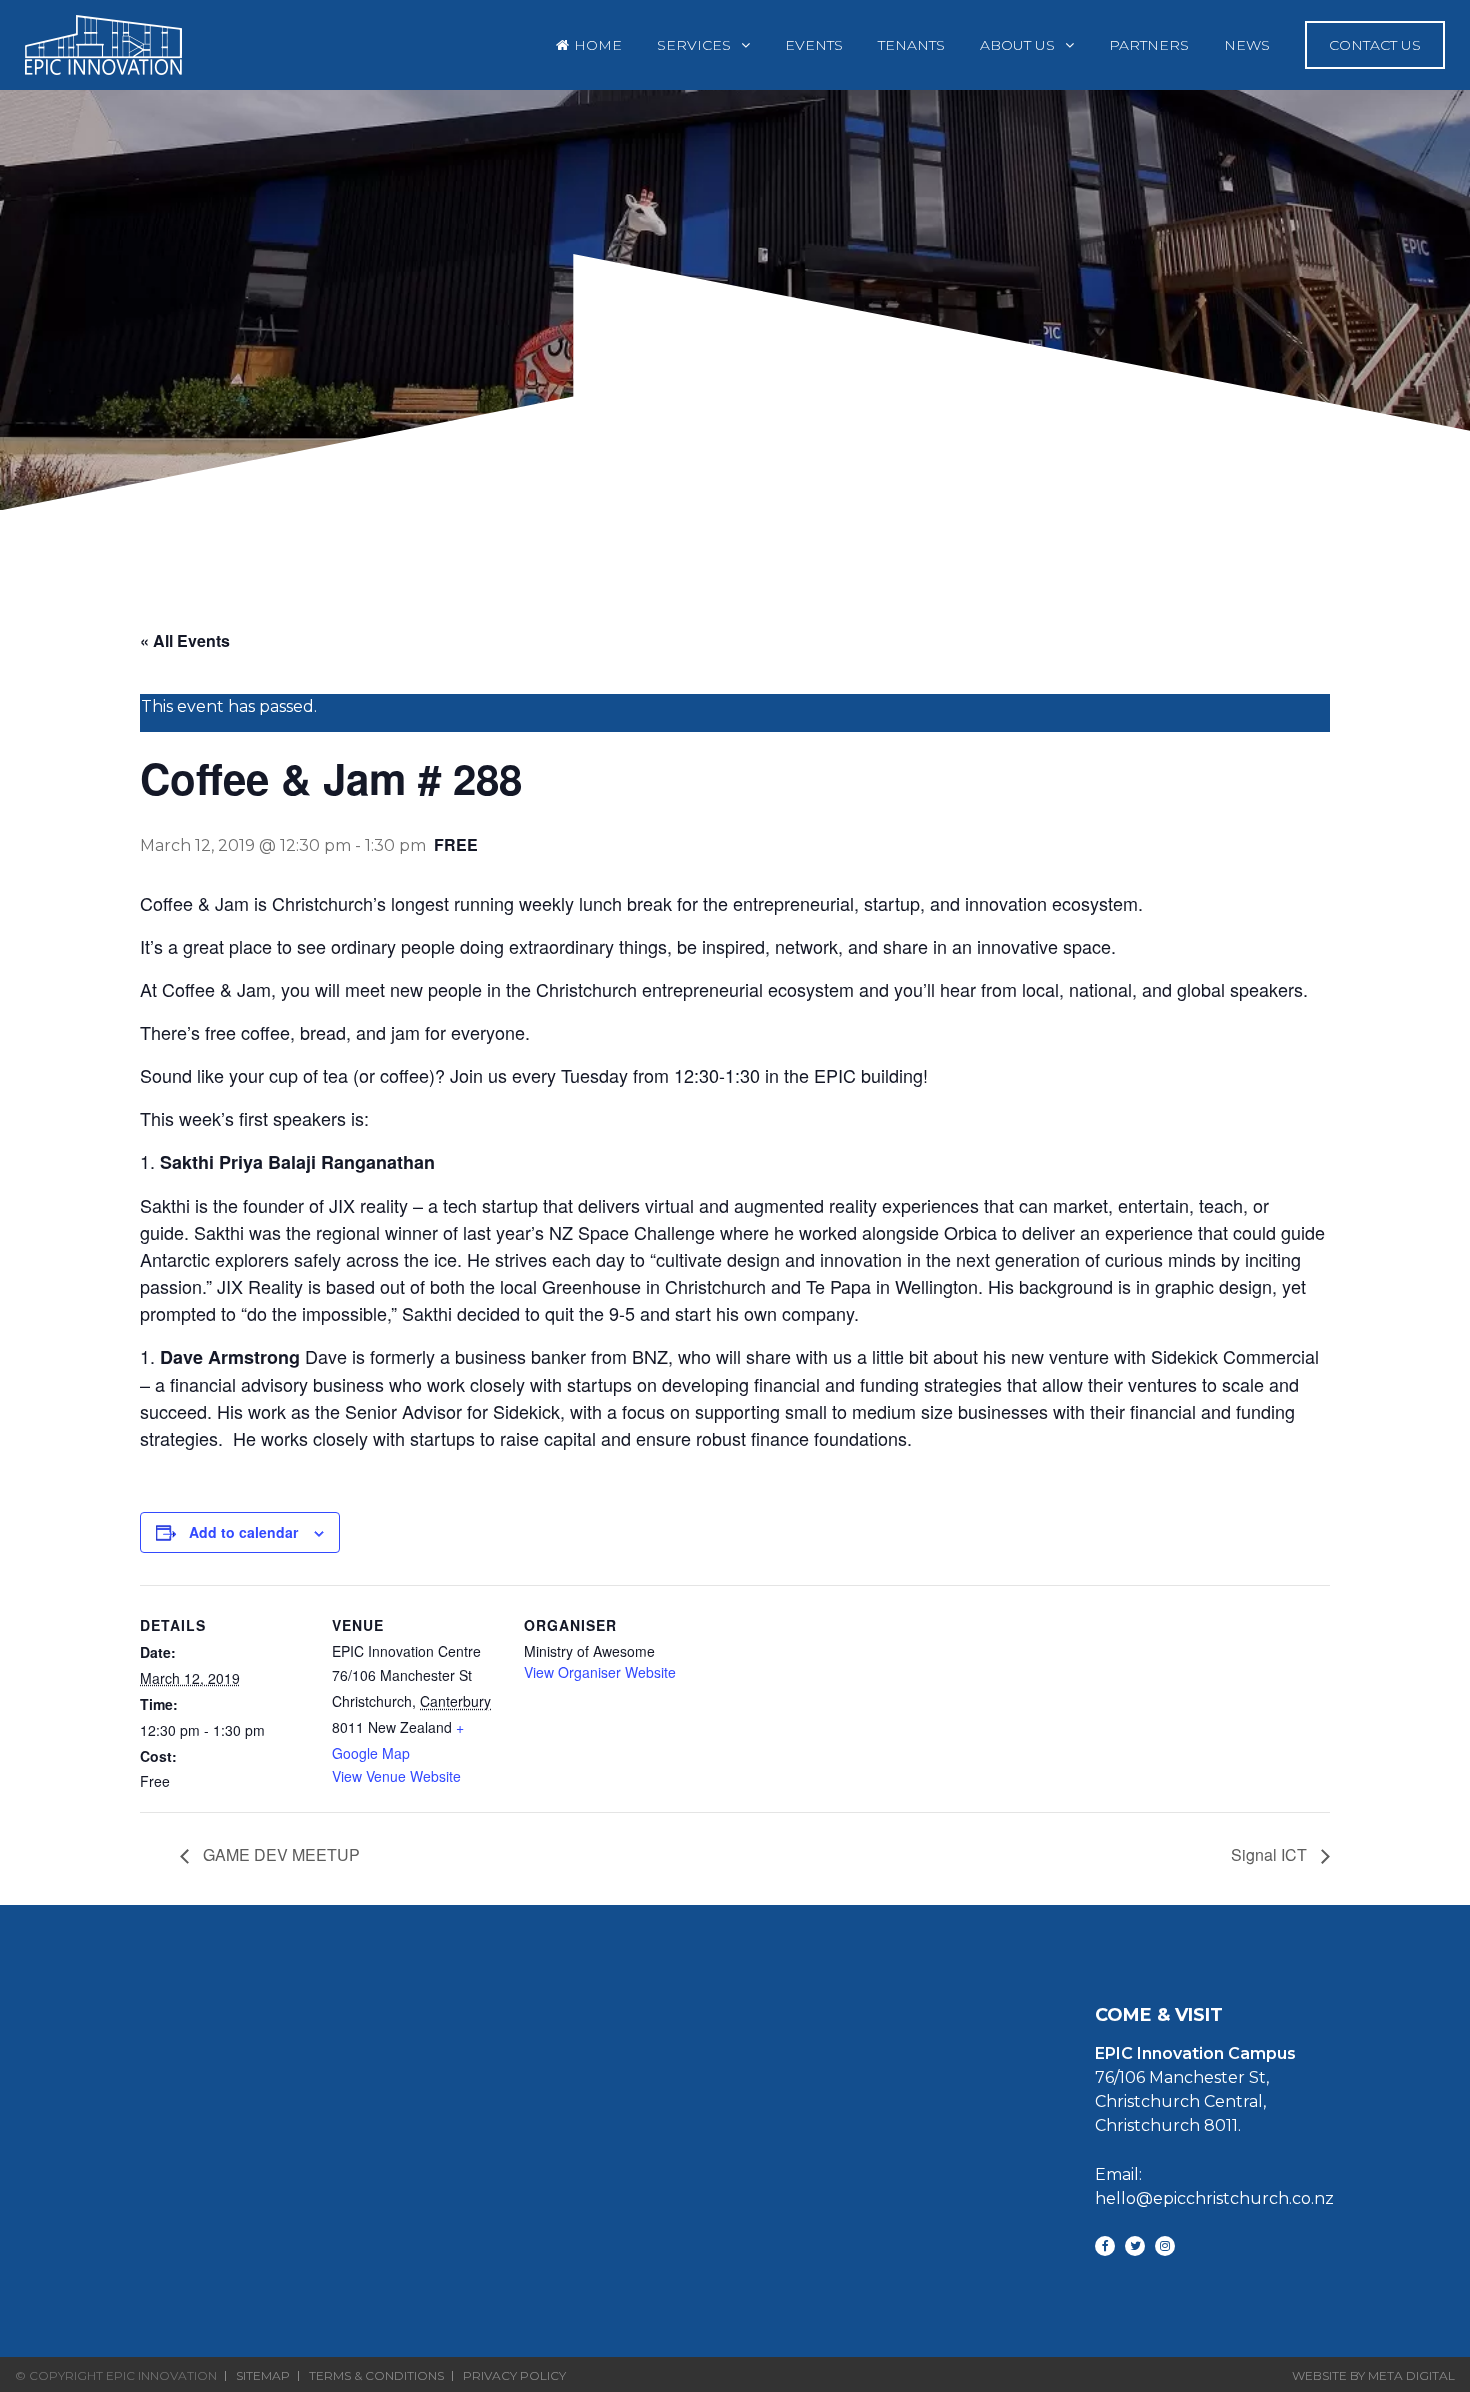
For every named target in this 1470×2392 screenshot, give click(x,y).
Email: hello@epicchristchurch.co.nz (1214, 2186)
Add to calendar (243, 1532)
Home (598, 45)
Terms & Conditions (376, 2376)
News (1247, 45)
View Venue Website (396, 1776)
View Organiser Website (600, 1672)
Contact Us (1375, 45)
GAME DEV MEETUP (279, 1854)
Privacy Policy (514, 2376)
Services (694, 45)
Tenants (911, 45)
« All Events (185, 640)
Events (814, 45)
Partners (1149, 45)
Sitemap (263, 2376)
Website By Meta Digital (1373, 2375)
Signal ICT (1271, 1854)
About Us (1017, 45)
